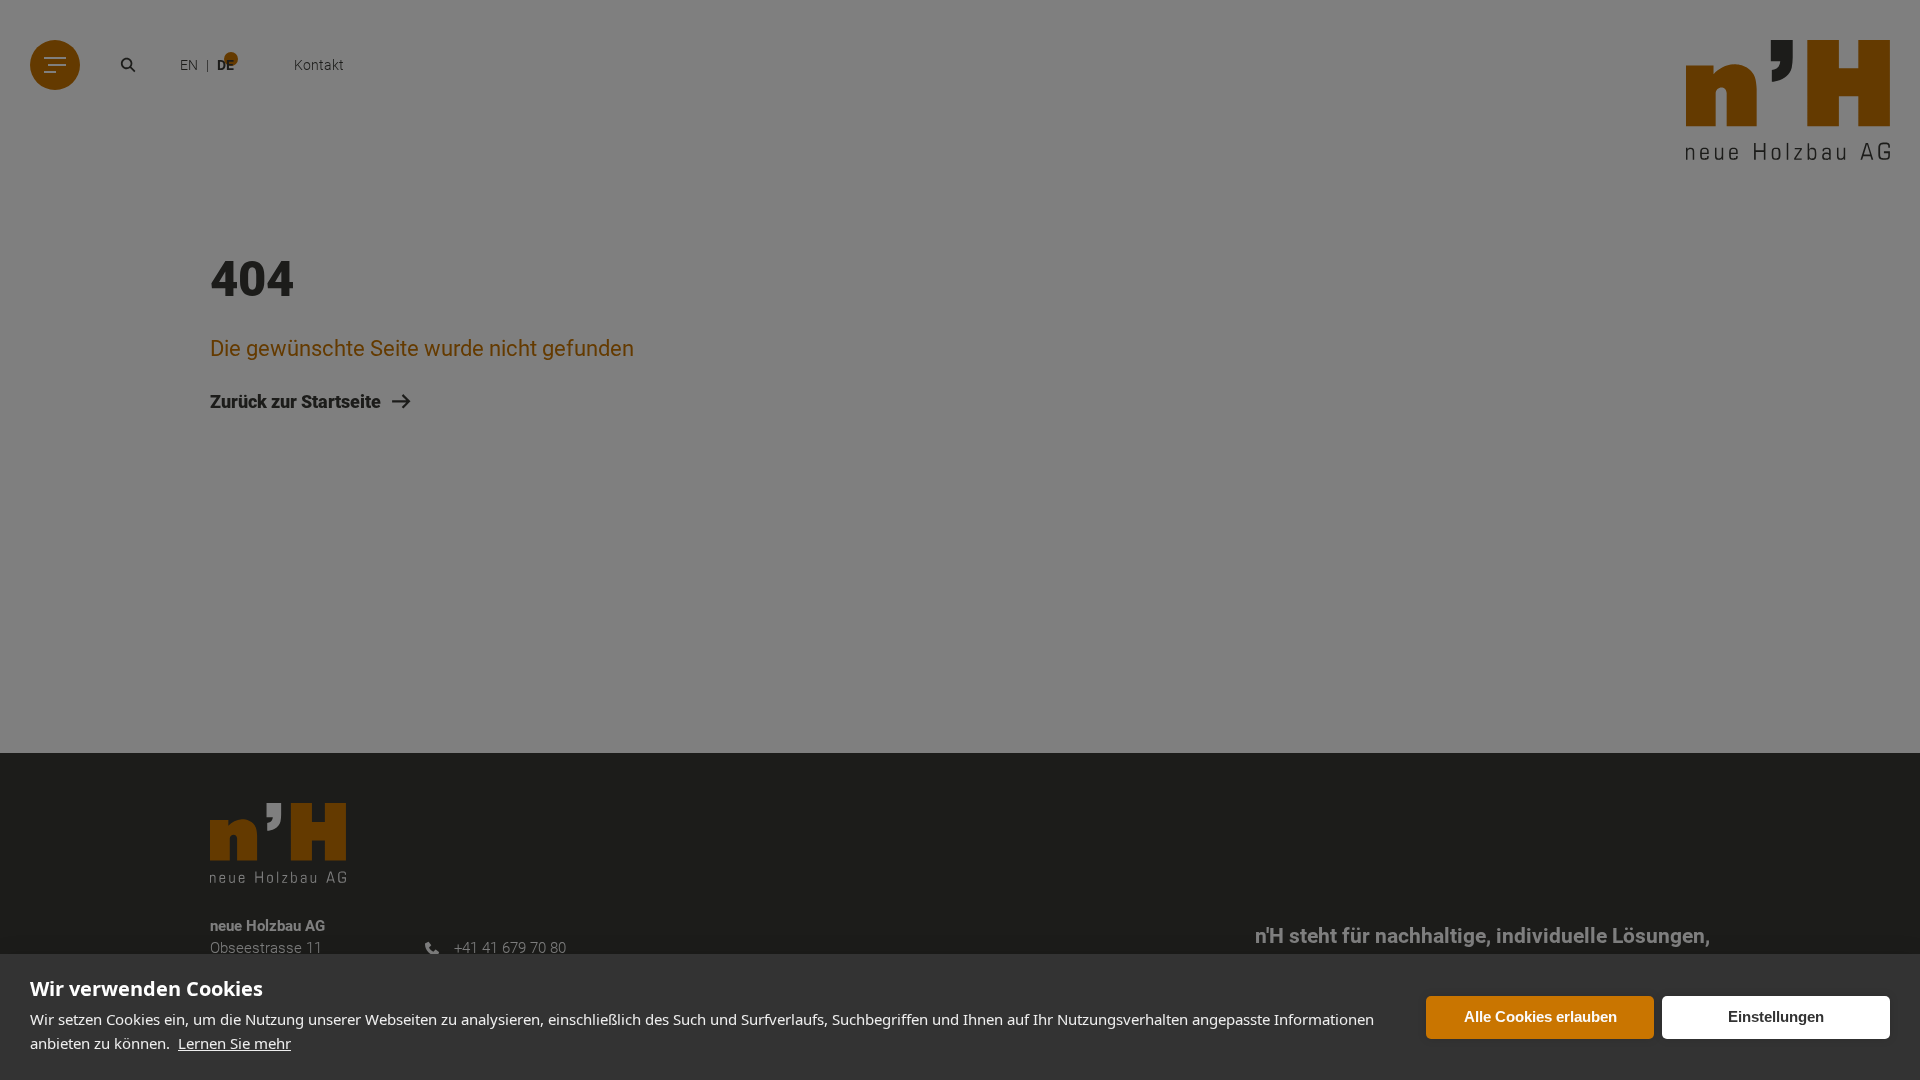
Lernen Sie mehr (234, 1043)
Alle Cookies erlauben (1540, 1016)
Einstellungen (1776, 1016)
